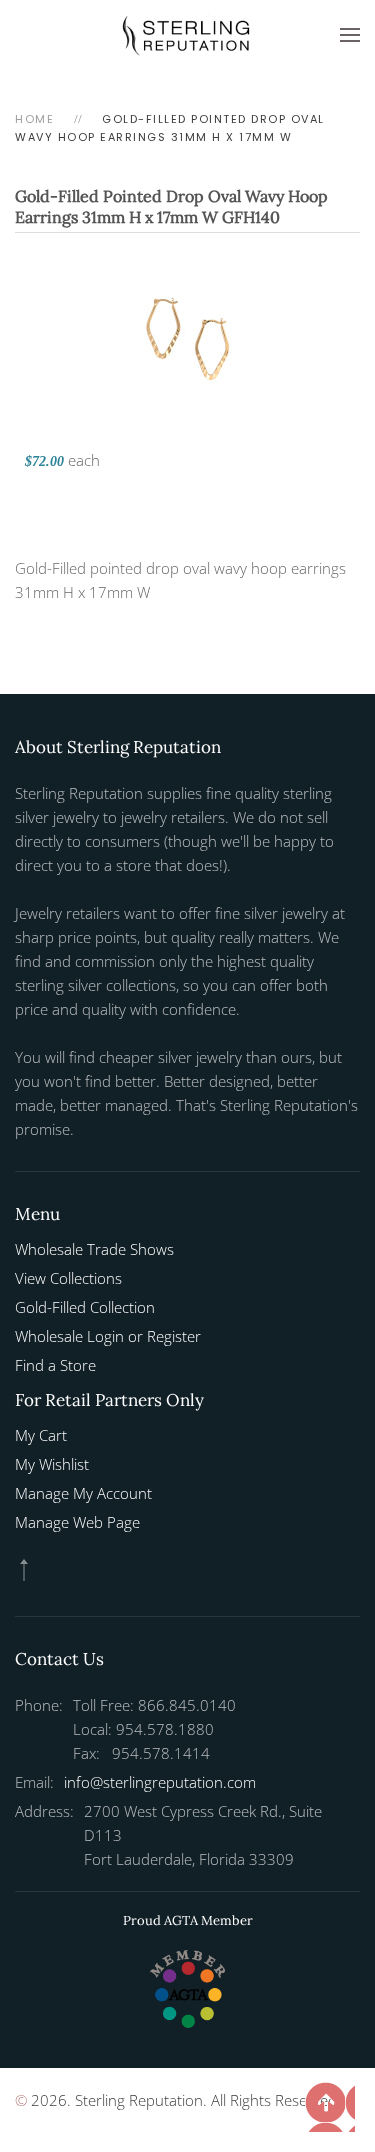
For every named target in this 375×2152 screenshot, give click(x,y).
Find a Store (55, 1365)
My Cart (41, 1435)
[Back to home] (188, 35)
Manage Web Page (77, 1522)
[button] (350, 35)
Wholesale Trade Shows (94, 1249)
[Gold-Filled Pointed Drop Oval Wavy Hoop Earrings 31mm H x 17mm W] (188, 336)
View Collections (68, 1278)
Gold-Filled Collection (85, 1307)
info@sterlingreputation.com (160, 1782)
